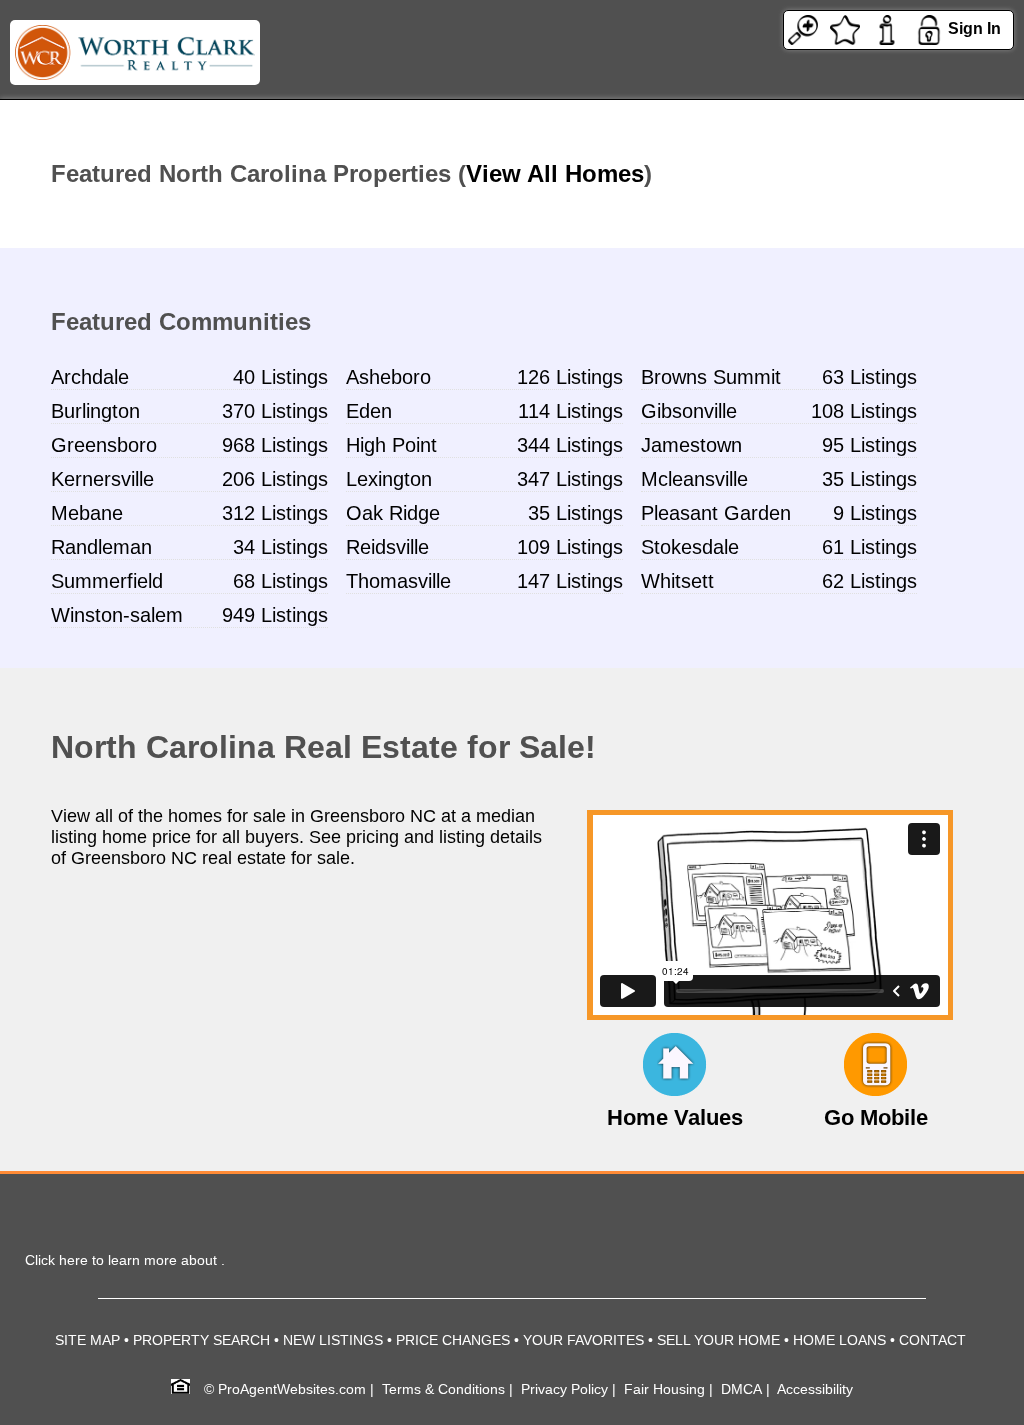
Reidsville (387, 547)
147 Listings (570, 581)
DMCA (741, 1389)
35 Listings (869, 479)
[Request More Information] (887, 28)
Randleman (101, 547)
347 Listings (570, 479)
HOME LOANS (839, 1340)
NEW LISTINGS (333, 1340)
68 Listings (280, 581)
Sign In (974, 28)
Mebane (87, 513)
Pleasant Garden (716, 513)
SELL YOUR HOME (718, 1340)
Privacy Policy (564, 1389)
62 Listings (869, 581)
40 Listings (280, 377)
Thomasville (398, 581)
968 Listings (275, 445)
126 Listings (570, 377)
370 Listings (275, 411)
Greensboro (104, 445)
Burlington (95, 411)
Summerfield (107, 581)
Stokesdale (690, 547)
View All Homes (555, 173)
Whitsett (677, 581)
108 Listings (864, 411)
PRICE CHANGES (453, 1340)
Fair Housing (664, 1389)
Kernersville (102, 479)
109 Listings (570, 547)
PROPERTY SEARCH (201, 1340)
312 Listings (275, 513)
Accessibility (815, 1389)
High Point (391, 445)
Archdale (90, 377)
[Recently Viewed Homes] (803, 28)
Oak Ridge (393, 513)
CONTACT (932, 1340)
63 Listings (869, 377)
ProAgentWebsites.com (292, 1389)
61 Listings (869, 547)
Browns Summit (711, 377)
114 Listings (570, 411)
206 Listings (275, 479)
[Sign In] (929, 28)
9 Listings (875, 513)
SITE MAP (87, 1340)
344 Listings (570, 445)
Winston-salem (117, 615)
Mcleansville (694, 479)
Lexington (389, 479)
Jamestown (691, 445)
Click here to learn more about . (125, 1260)
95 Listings (869, 445)
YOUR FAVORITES (583, 1340)
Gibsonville (689, 411)
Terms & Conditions (443, 1389)
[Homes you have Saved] (845, 28)
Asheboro (388, 377)
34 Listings (280, 547)
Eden (369, 411)
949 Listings (275, 615)
